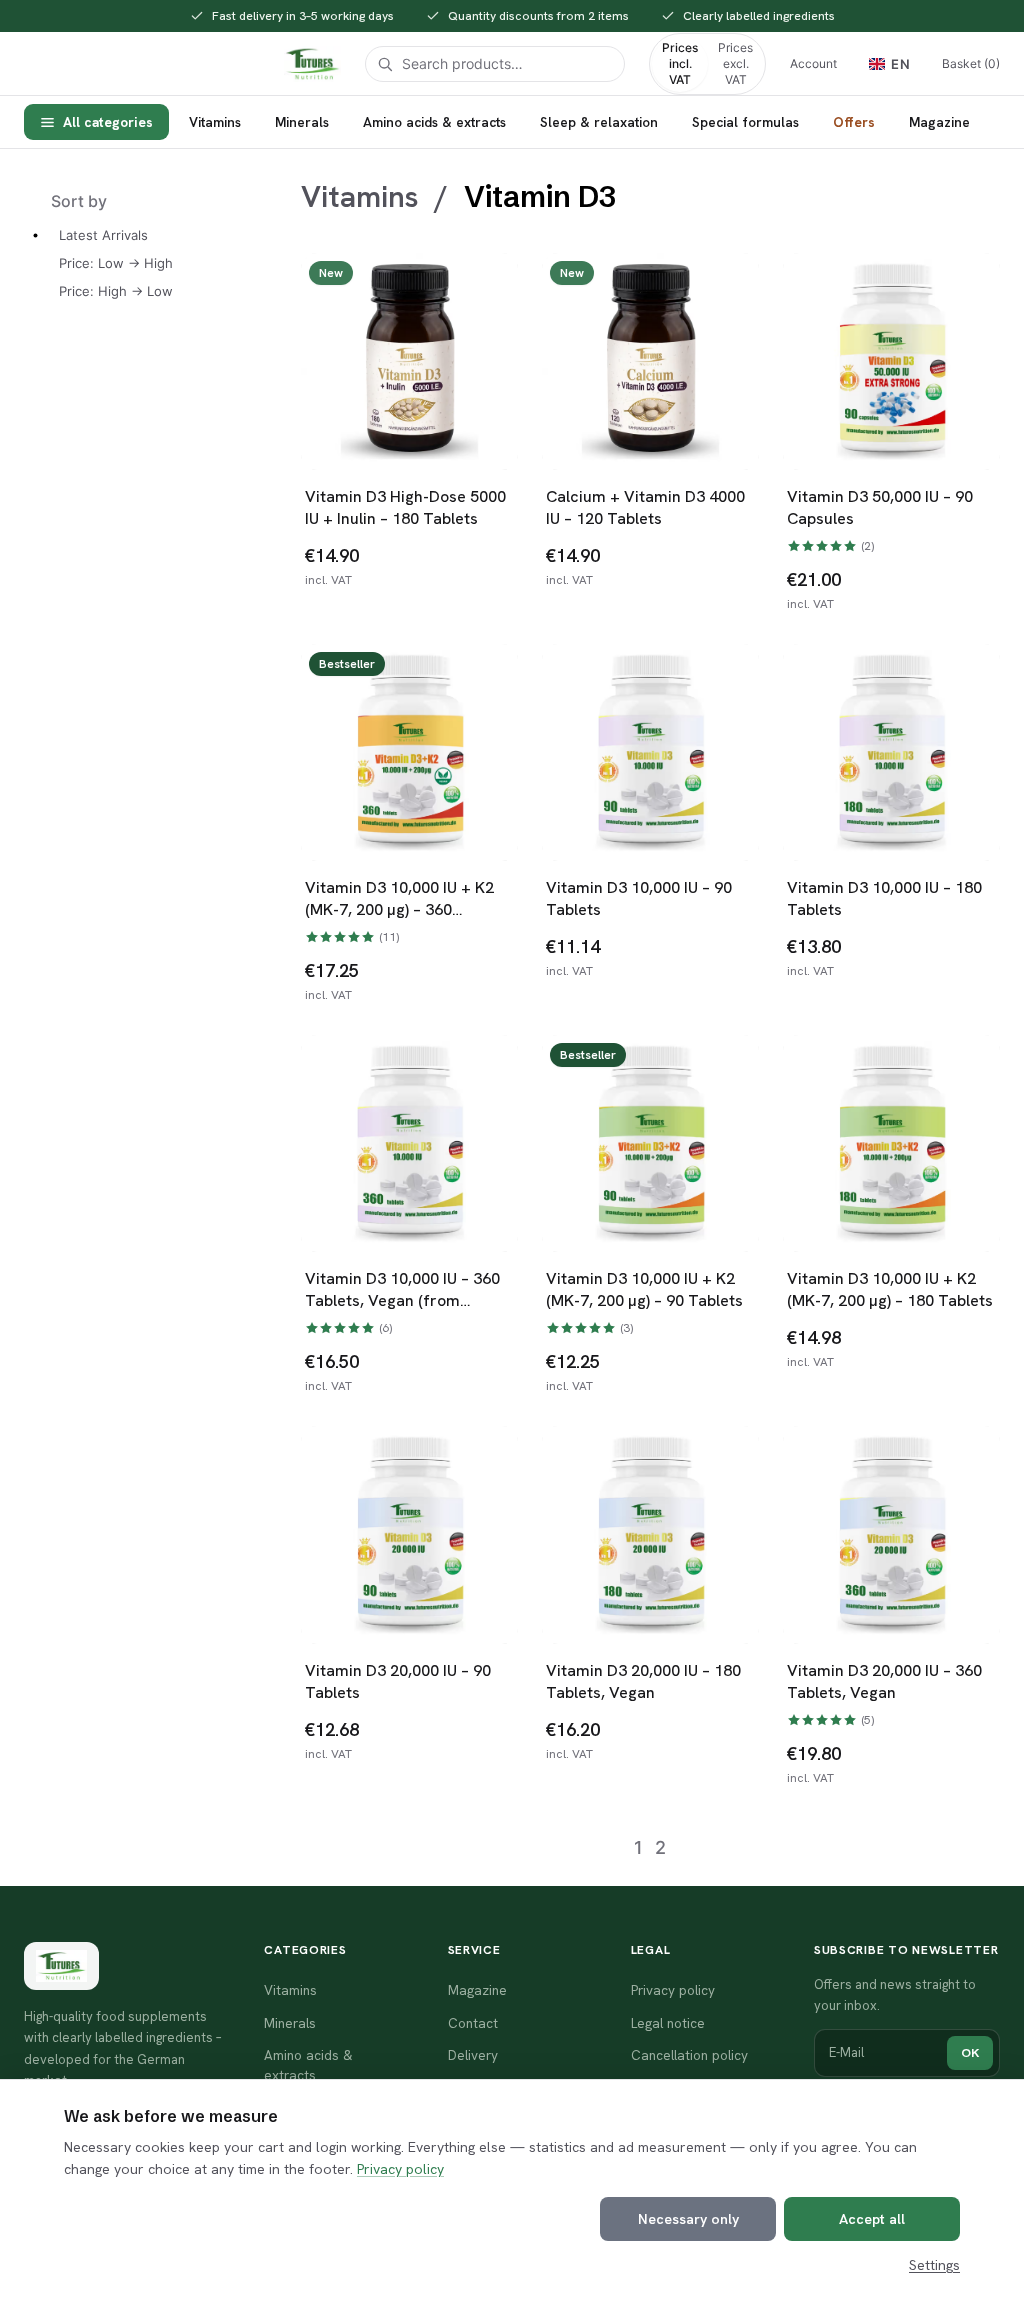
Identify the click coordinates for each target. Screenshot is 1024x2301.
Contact (473, 2023)
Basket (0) (971, 63)
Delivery (473, 2055)
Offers (854, 122)
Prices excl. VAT (735, 63)
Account (813, 63)
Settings (934, 2265)
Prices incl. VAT (680, 63)
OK (970, 2052)
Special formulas (745, 122)
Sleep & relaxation (599, 122)
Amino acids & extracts (434, 122)
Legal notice (668, 2023)
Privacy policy (400, 2169)
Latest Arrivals (103, 235)
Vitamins (215, 122)
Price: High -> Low (116, 291)
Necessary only (688, 2219)
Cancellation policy (689, 2055)
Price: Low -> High (116, 263)
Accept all (872, 2219)
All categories (108, 122)
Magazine (939, 122)
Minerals (302, 122)
